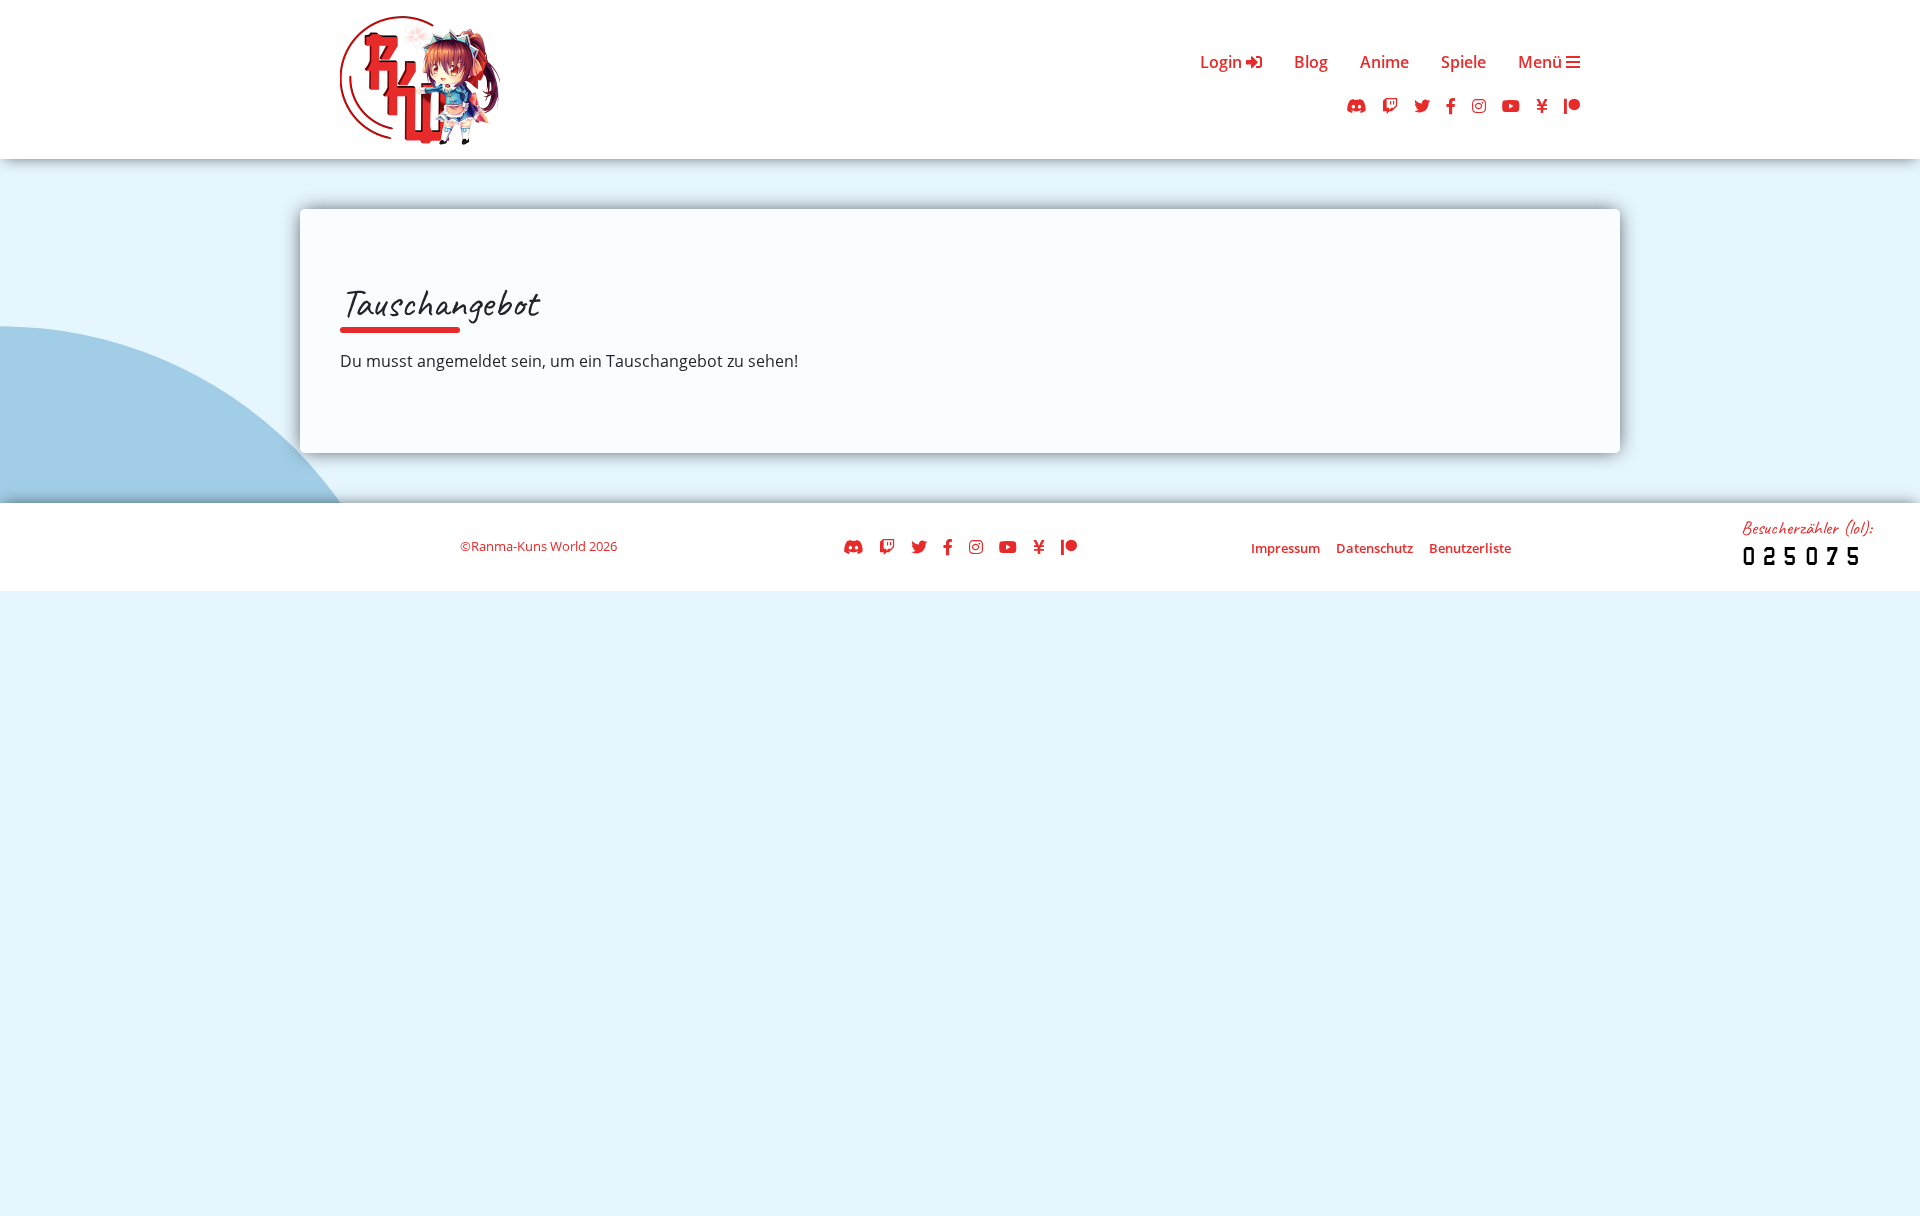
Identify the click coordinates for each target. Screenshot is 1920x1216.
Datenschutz (1374, 548)
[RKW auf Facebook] (1451, 106)
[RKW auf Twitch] (1390, 106)
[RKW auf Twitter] (1422, 106)
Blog (1311, 62)
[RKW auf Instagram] (1479, 106)
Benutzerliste (1470, 548)
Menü (1542, 62)
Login (1223, 62)
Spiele (1463, 62)
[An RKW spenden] (1542, 106)
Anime (1384, 62)
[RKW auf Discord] (1356, 106)
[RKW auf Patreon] (1572, 106)
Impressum (1285, 548)
